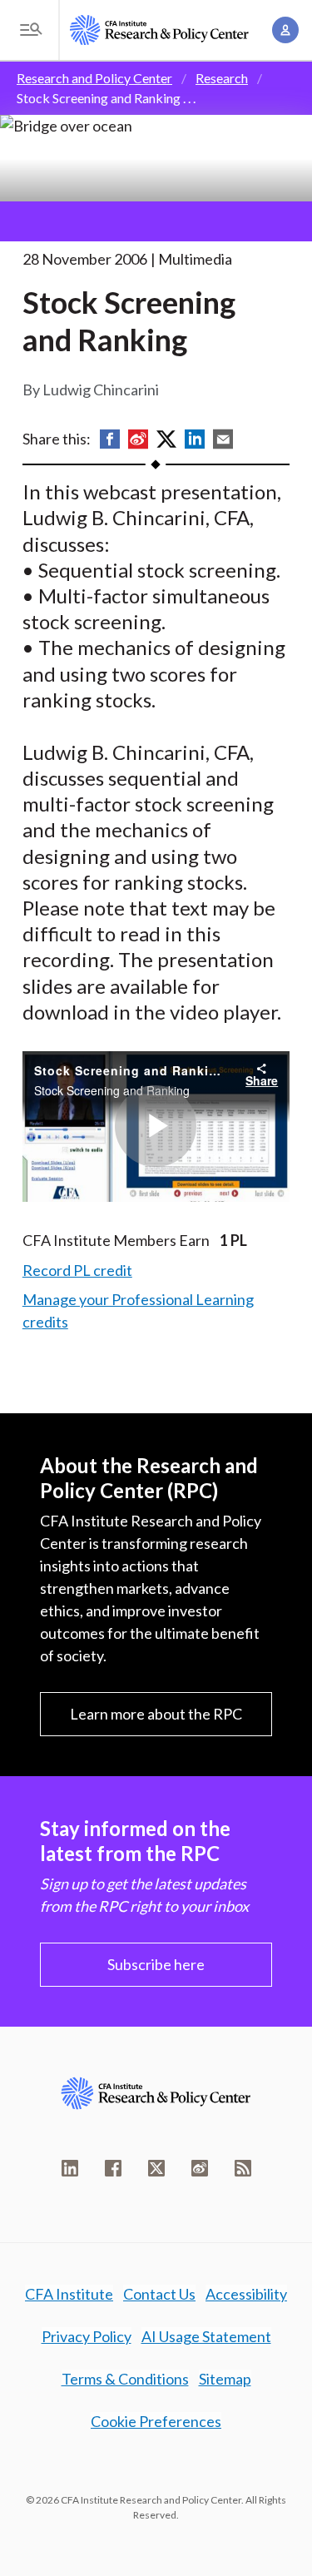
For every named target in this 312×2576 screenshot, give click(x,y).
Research (222, 78)
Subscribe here (156, 1964)
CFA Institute (69, 2294)
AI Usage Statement (206, 2336)
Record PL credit (77, 1270)
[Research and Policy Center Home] (159, 30)
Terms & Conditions (125, 2379)
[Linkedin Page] (70, 2168)
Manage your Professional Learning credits (138, 1310)
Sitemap (225, 2379)
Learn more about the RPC (156, 1714)
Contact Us (159, 2294)
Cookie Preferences (156, 2421)
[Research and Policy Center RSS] (243, 2168)
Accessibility (246, 2294)
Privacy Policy (87, 2336)
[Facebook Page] (113, 2168)
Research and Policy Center (94, 78)
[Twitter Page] (156, 2168)
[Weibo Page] (200, 2168)
